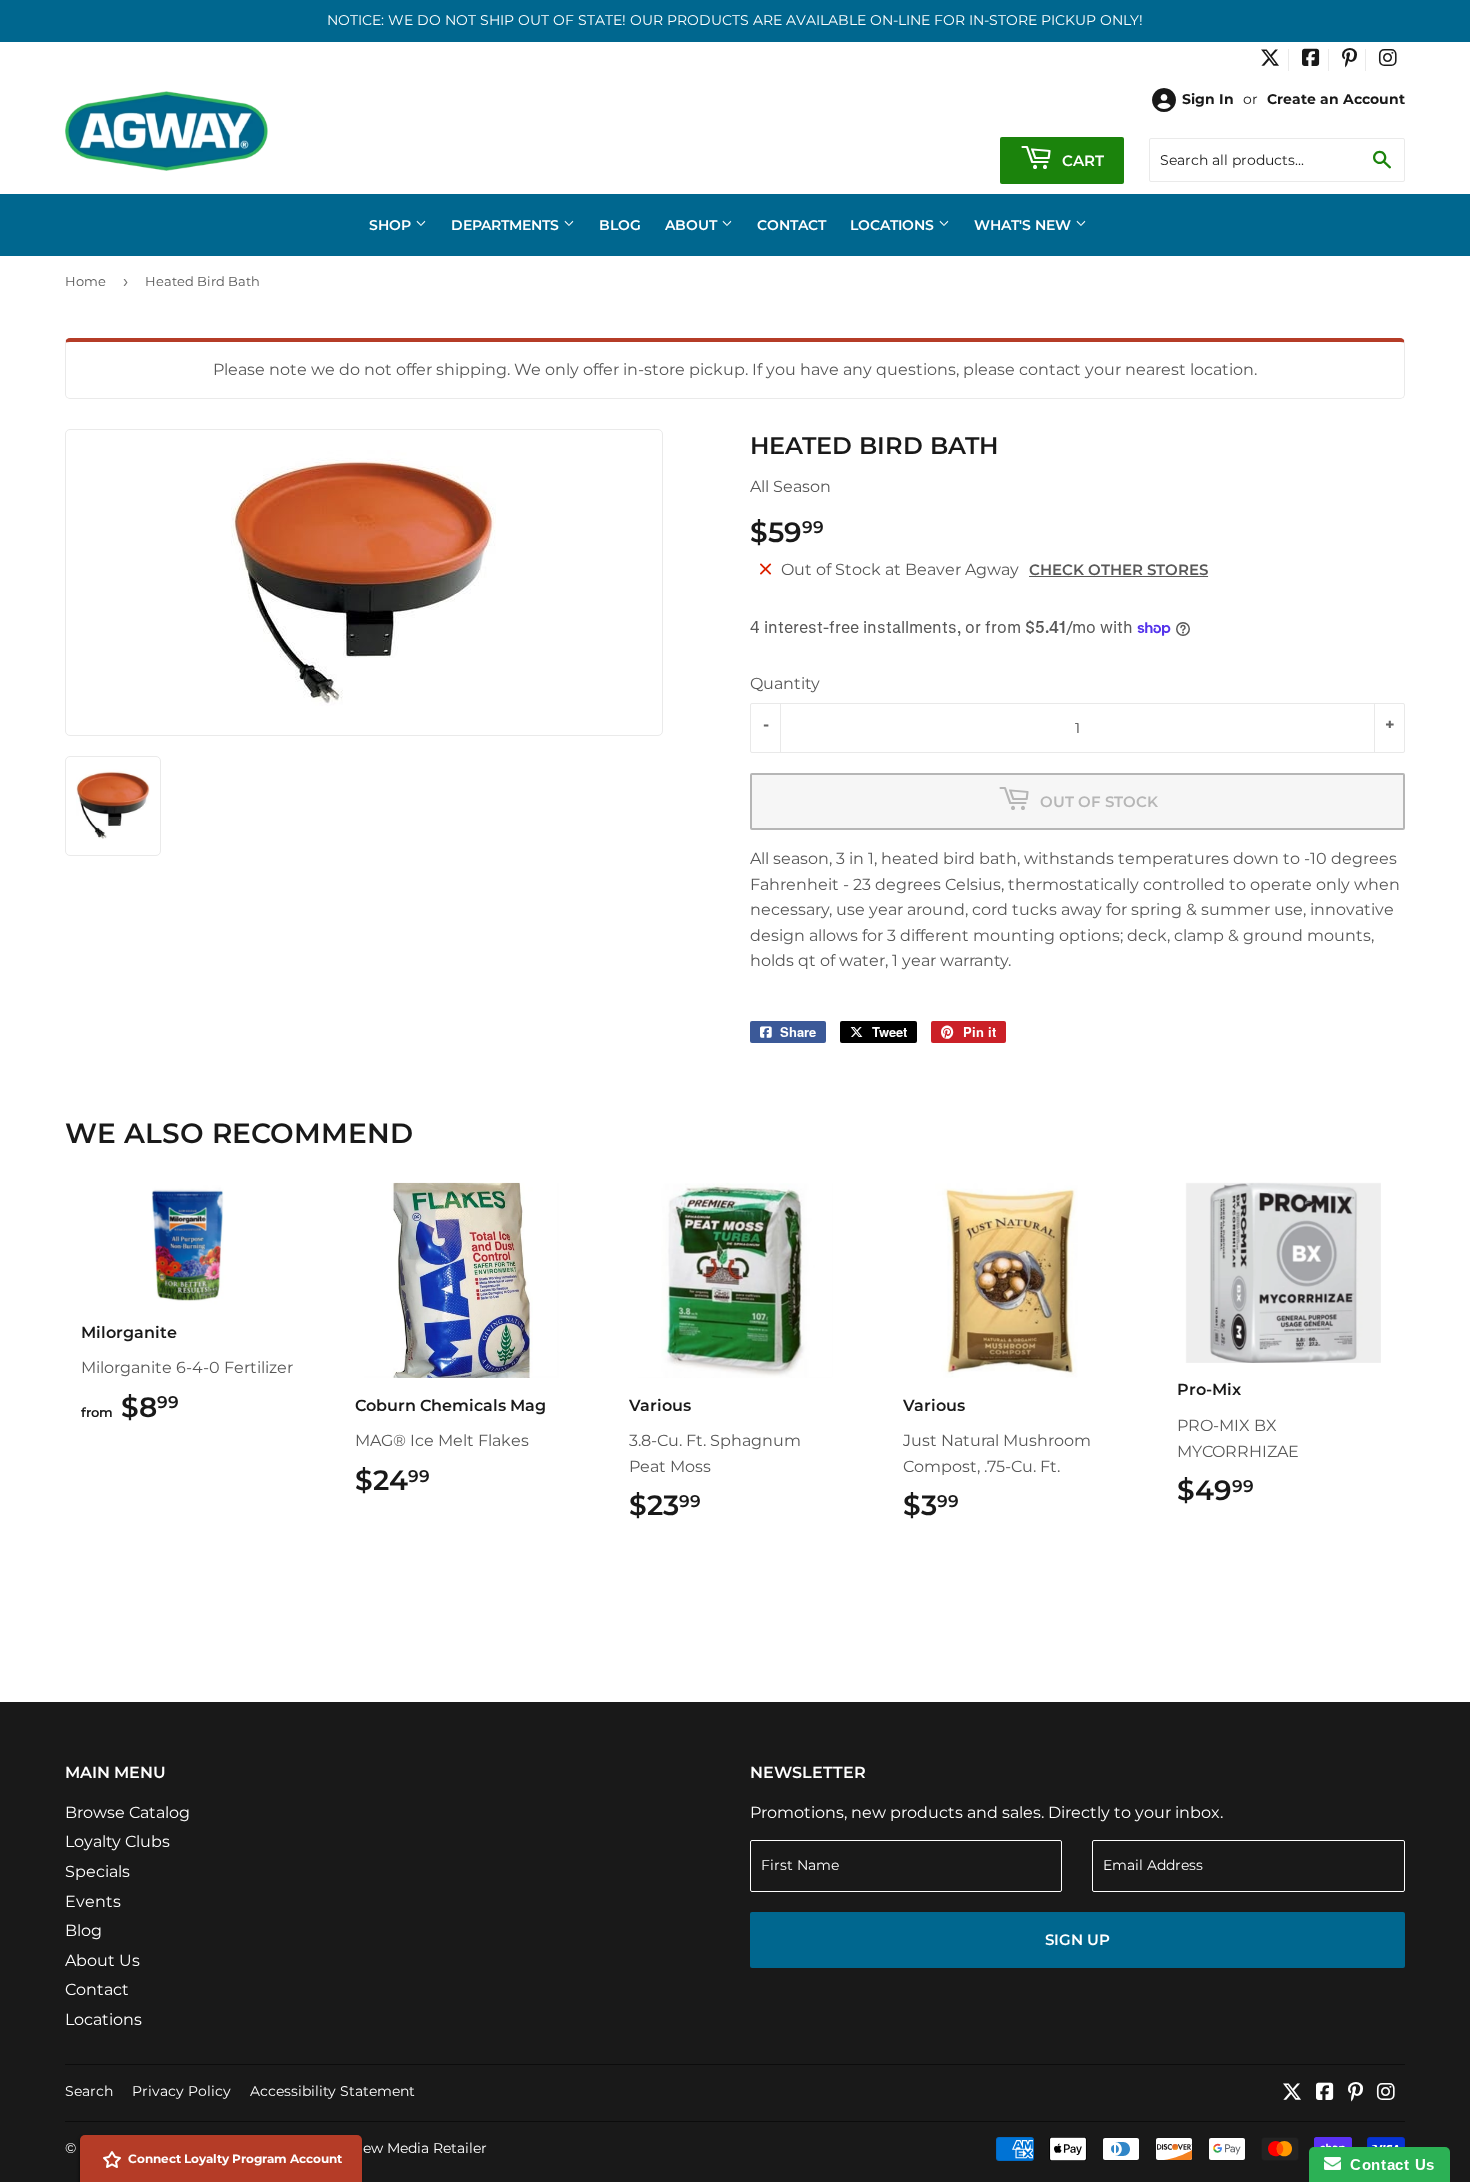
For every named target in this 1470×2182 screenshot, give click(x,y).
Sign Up (1077, 1939)
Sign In (1208, 99)
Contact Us (1388, 2164)
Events (93, 1901)
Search (89, 2091)
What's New (1024, 225)
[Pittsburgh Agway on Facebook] (1311, 60)
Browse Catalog (127, 1812)
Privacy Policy (181, 2091)
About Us (102, 1960)
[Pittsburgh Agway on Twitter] (1270, 60)
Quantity (785, 683)
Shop (392, 225)
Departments (507, 225)
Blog (620, 225)
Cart (1081, 160)
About (693, 225)
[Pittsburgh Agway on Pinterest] (1349, 60)
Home (85, 281)
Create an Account (1336, 99)
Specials (97, 1871)
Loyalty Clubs (117, 1841)
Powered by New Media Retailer (376, 2148)
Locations (894, 225)
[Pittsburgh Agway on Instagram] (1388, 60)
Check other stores (1118, 569)
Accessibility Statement (332, 2091)
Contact (791, 225)
